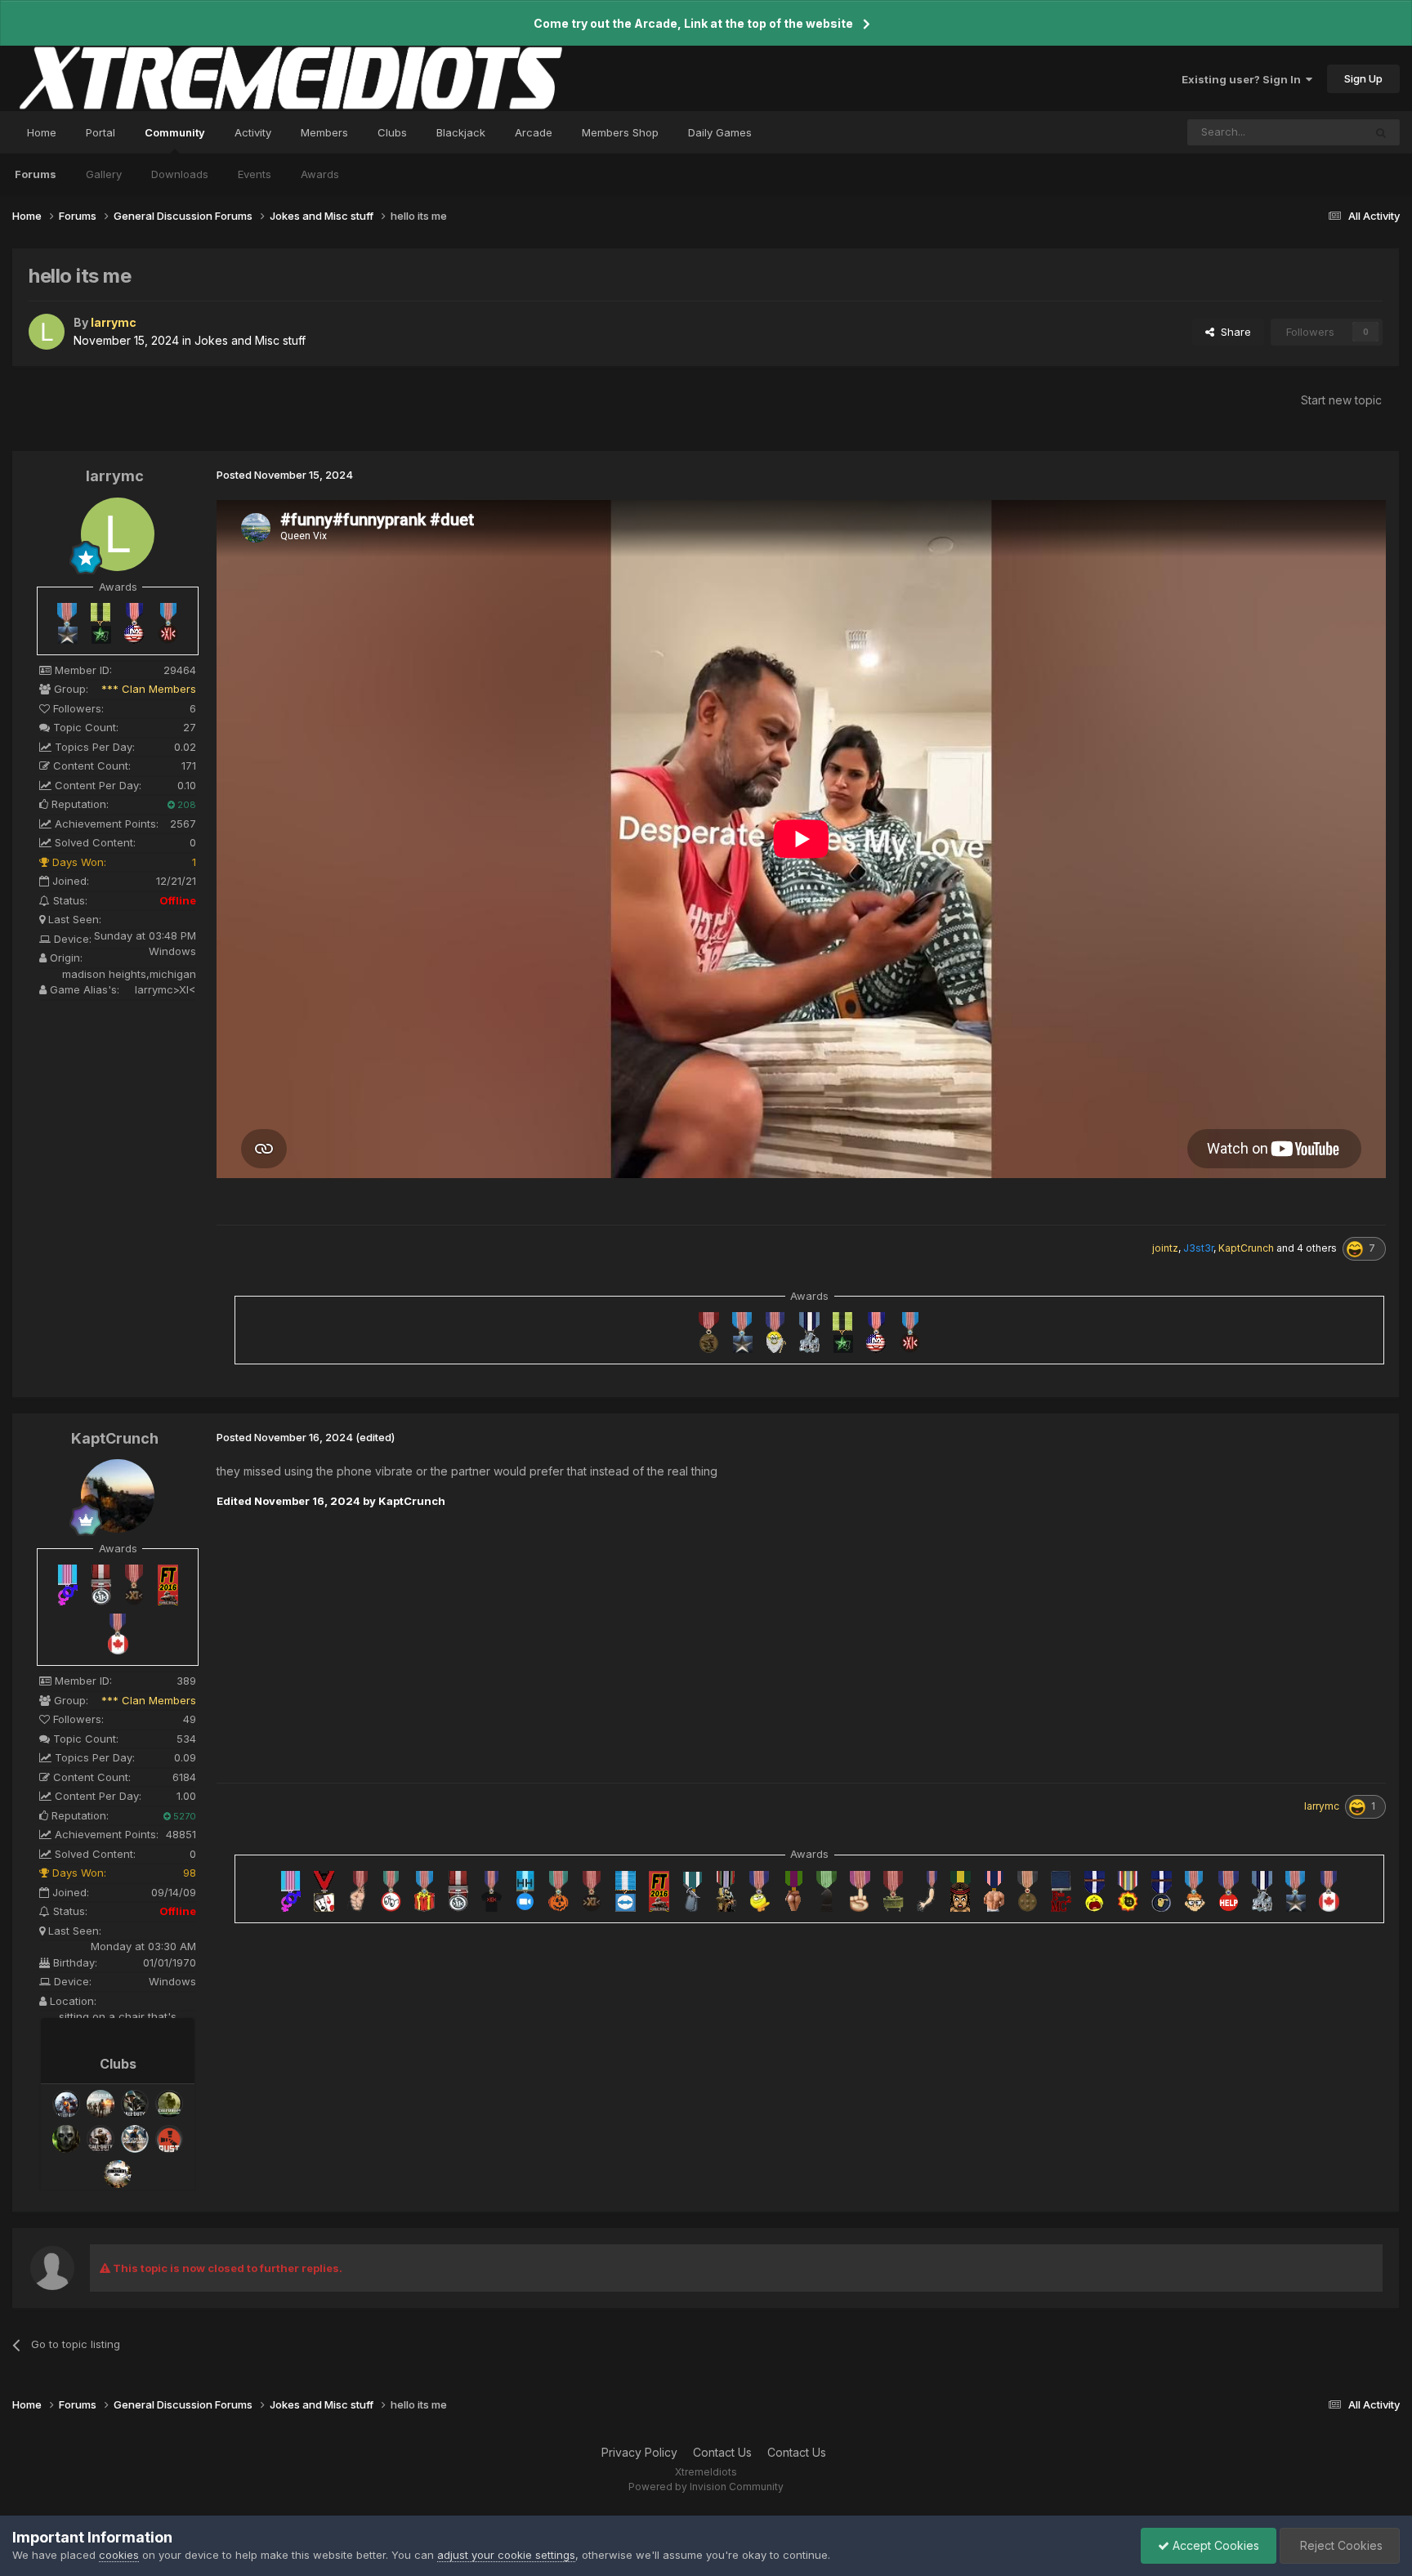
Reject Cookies (1340, 2545)
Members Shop (620, 132)
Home (42, 132)
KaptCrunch (115, 1438)
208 (185, 805)
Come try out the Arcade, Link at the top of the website (693, 23)
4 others (1317, 1248)
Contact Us (722, 2452)
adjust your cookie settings (506, 2555)
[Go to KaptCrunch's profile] (118, 1496)
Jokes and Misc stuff (250, 340)
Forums (36, 174)
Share (1233, 332)
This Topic (1315, 132)
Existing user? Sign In (1244, 79)
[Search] (1381, 132)
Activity (253, 132)
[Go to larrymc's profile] (47, 332)
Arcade (534, 132)
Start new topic (1341, 400)
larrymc (115, 476)
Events (255, 174)
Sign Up (1363, 78)
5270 (183, 1816)
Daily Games (720, 132)
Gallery (104, 174)
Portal (101, 132)
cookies (119, 2555)
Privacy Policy (639, 2452)
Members (324, 132)
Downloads (180, 174)
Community (175, 132)
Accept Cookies (1214, 2545)
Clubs (392, 132)
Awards (320, 174)
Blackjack (461, 132)
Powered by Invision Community (706, 2487)
